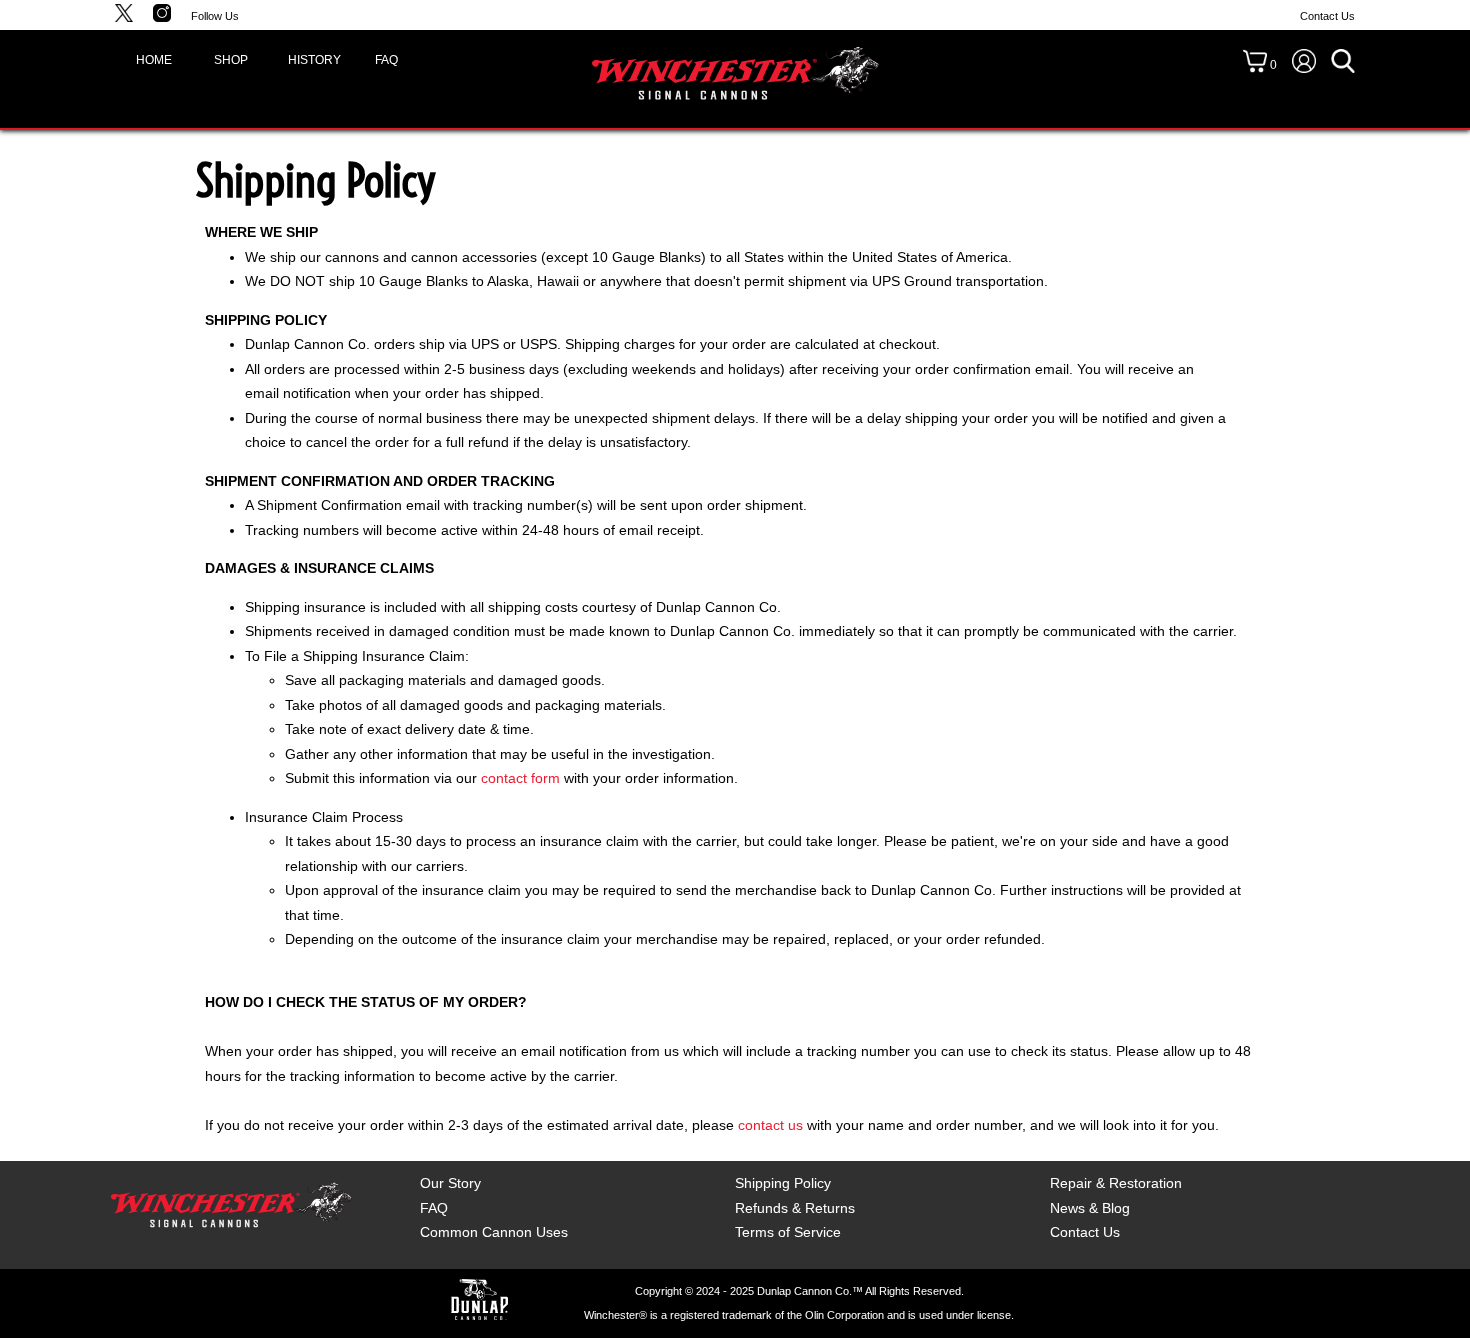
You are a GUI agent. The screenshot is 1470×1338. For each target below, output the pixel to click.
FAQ (386, 60)
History (311, 60)
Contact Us (1327, 16)
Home (154, 60)
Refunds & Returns (795, 1208)
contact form (520, 778)
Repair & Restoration (1116, 1183)
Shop (231, 60)
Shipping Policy (783, 1183)
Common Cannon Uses (494, 1232)
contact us (770, 1125)
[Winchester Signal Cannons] (735, 72)
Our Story (450, 1183)
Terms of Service (788, 1232)
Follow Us (215, 16)
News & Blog (1090, 1208)
